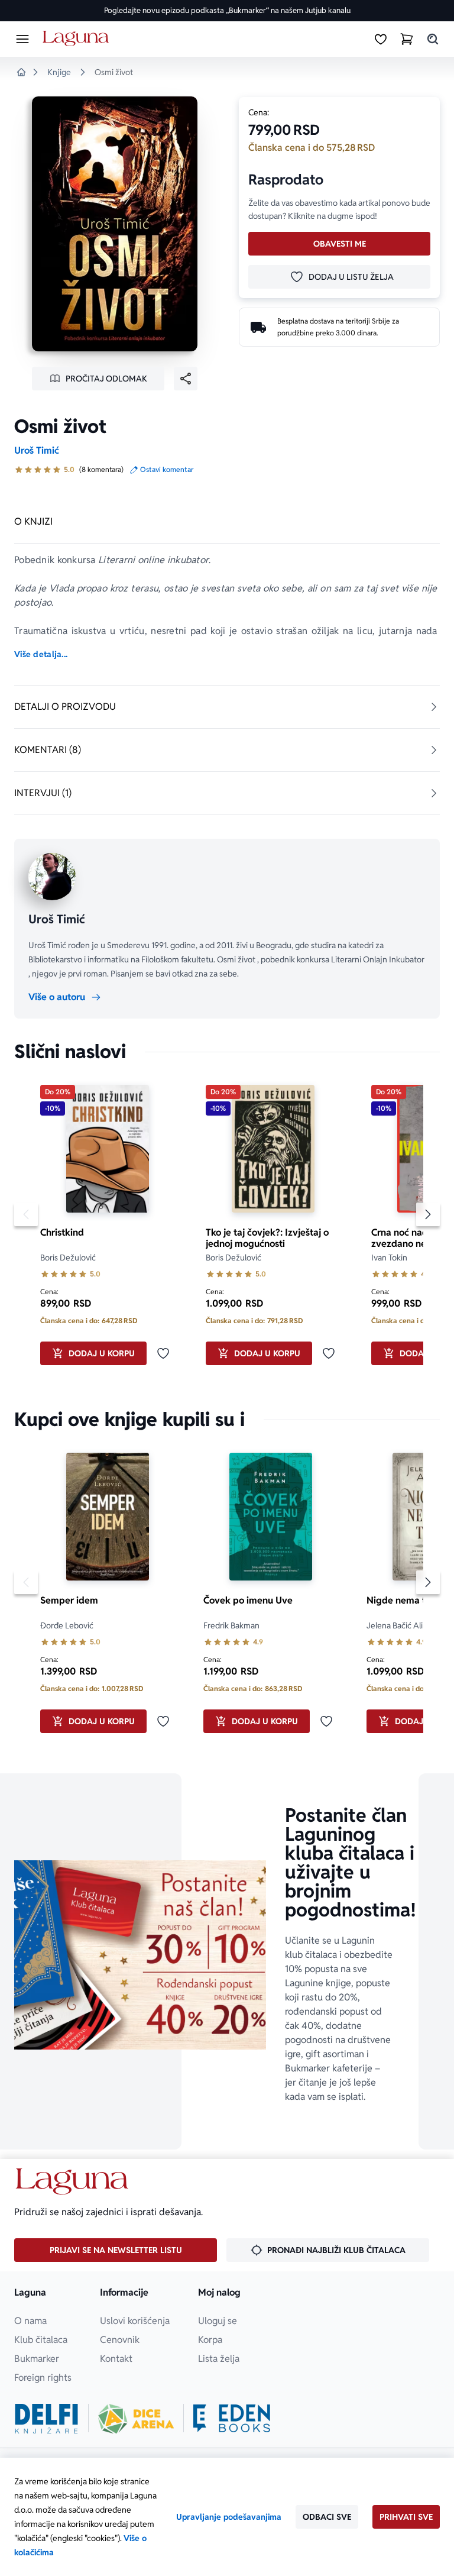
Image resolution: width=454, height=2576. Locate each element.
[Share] (186, 379)
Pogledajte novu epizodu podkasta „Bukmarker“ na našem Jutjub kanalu (227, 10)
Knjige (59, 72)
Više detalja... (41, 654)
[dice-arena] (136, 2419)
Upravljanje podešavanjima (229, 2517)
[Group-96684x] (232, 2419)
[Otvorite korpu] (407, 39)
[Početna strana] (78, 39)
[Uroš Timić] (52, 877)
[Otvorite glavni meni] (22, 39)
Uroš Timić (37, 450)
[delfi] (46, 2419)
